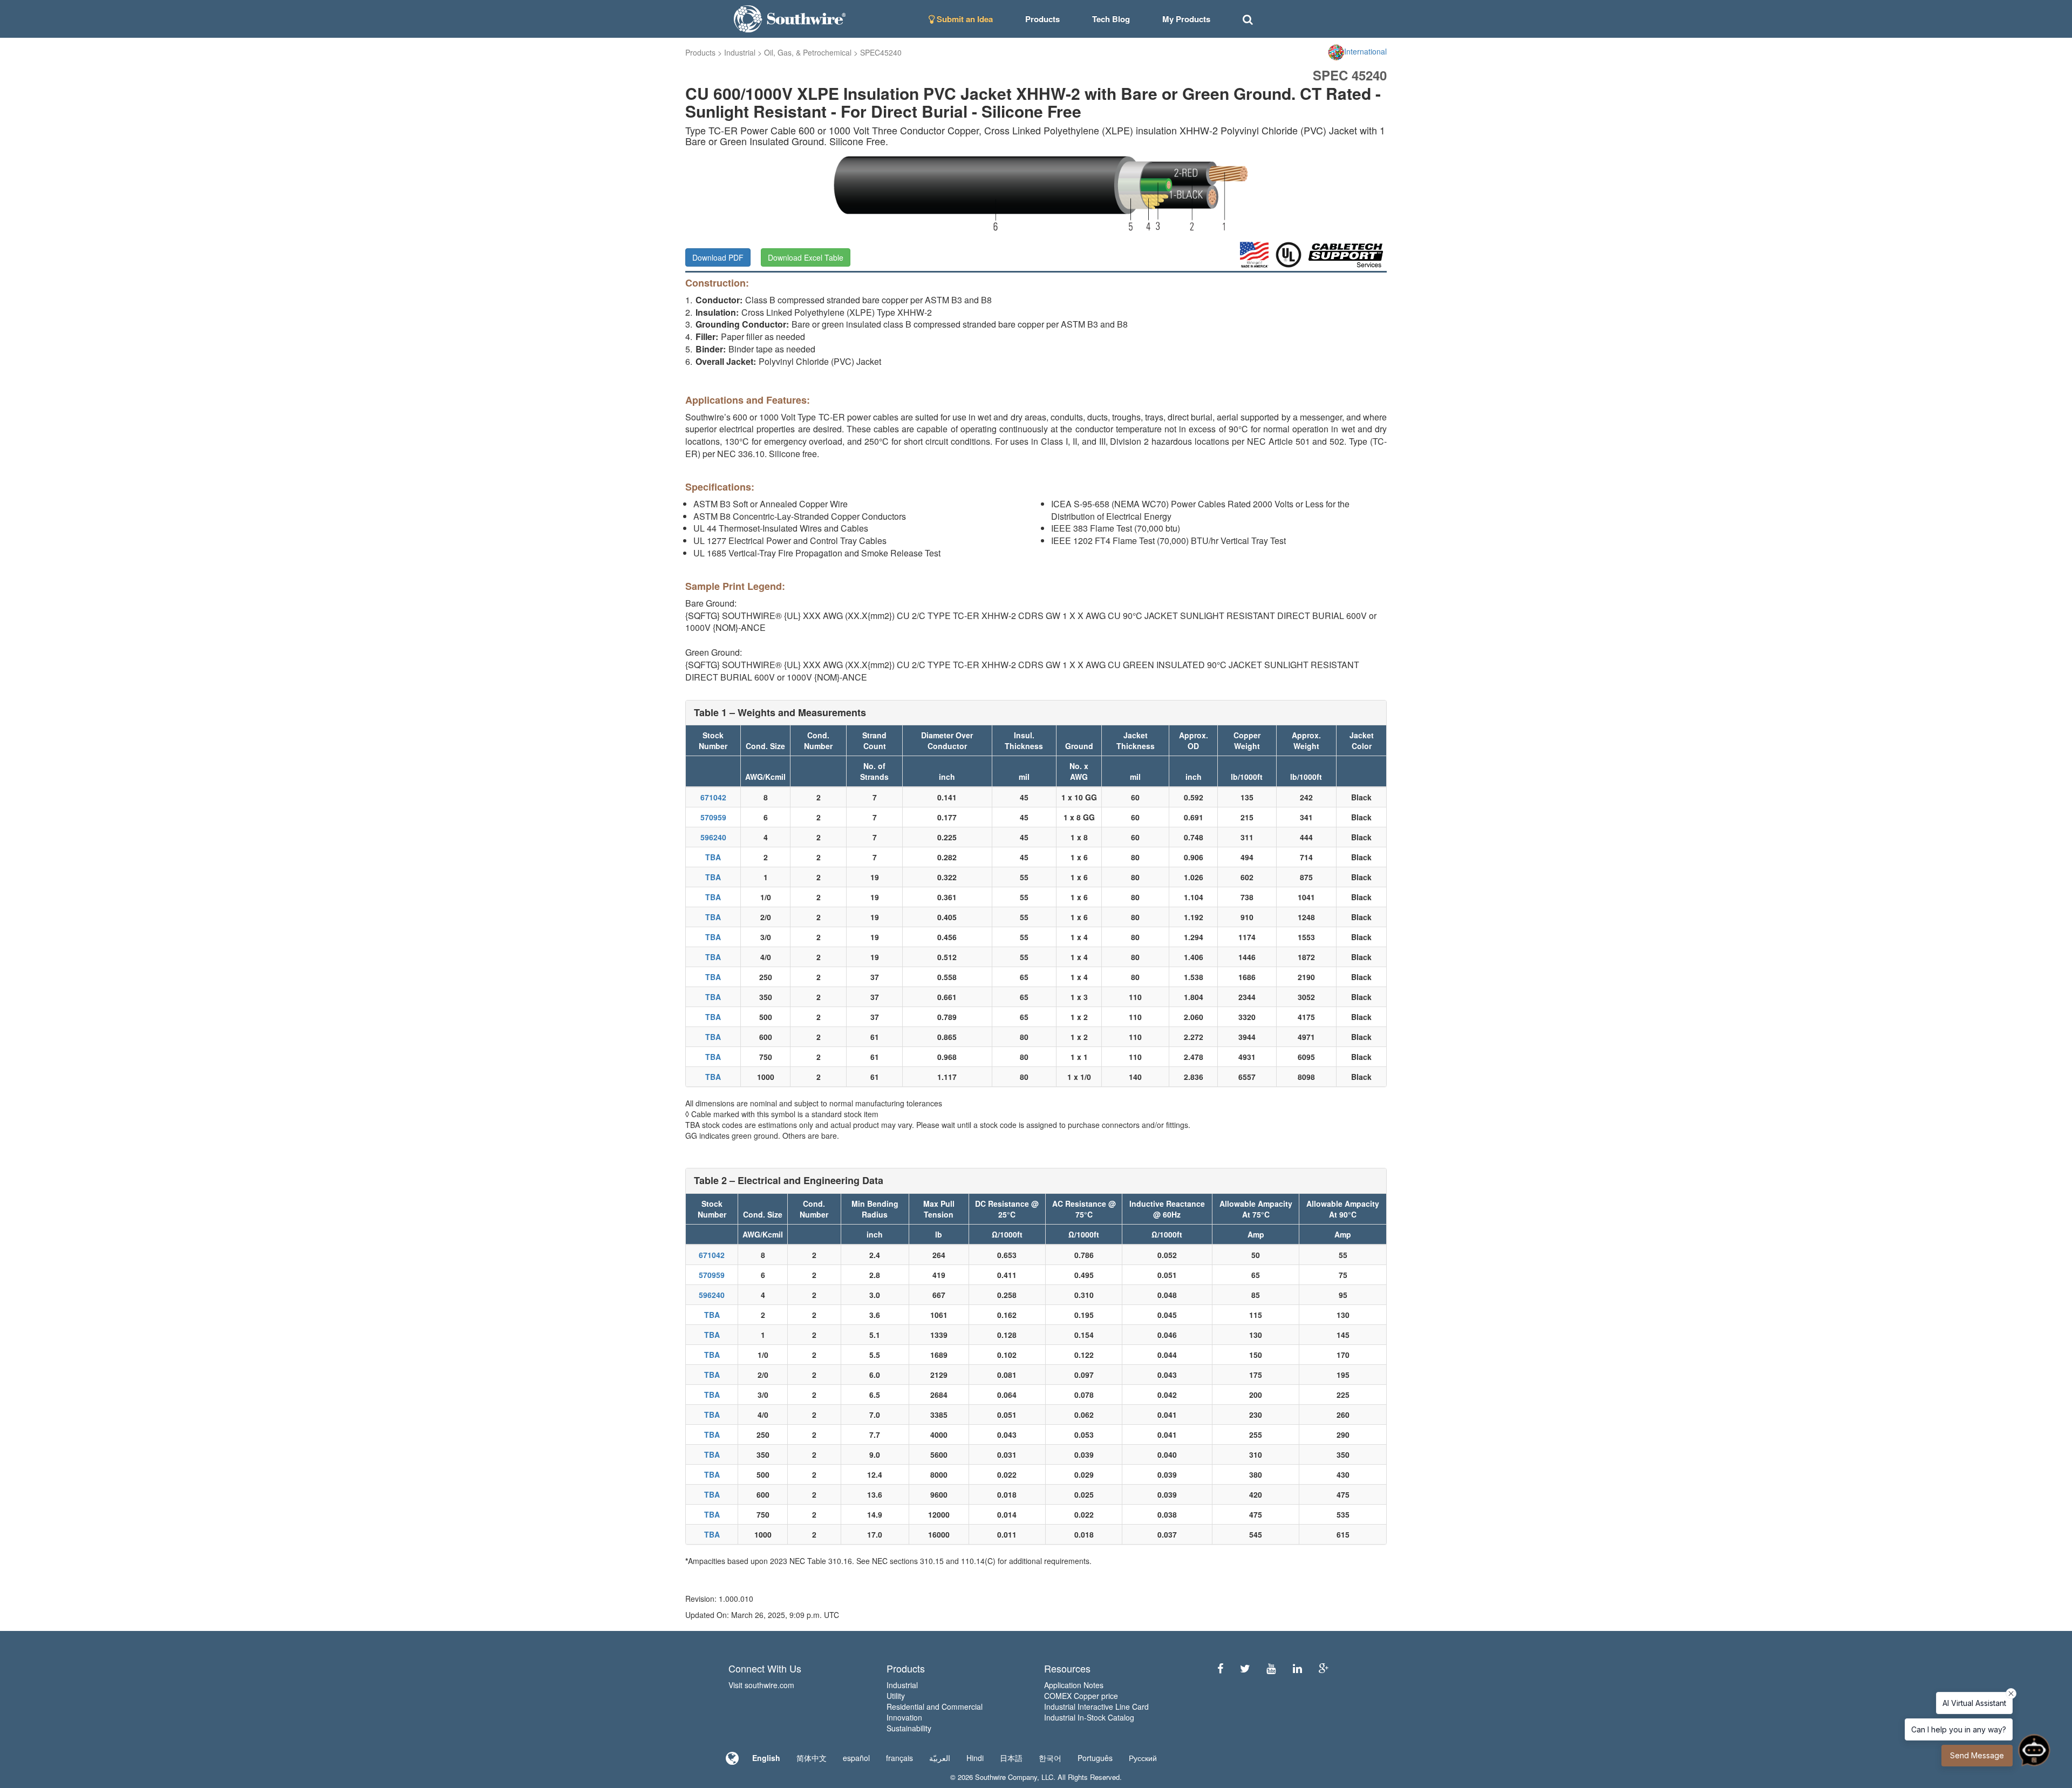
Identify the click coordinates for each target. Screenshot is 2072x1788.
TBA (713, 857)
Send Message (1977, 1755)
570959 (713, 817)
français (899, 1758)
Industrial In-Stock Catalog (1089, 1717)
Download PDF (718, 257)
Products (700, 52)
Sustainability (909, 1728)
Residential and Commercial (935, 1707)
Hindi (975, 1758)
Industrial (740, 52)
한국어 (1050, 1758)
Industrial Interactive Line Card (1096, 1707)
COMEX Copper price (1081, 1696)
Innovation (904, 1717)
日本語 (1011, 1758)
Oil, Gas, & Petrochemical (808, 52)
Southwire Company (1006, 1777)
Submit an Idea (964, 19)
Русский (1143, 1758)
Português (1095, 1758)
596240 (713, 837)
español (856, 1758)
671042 (713, 797)
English (766, 1758)
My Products (1186, 19)
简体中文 (812, 1758)
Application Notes (1074, 1685)
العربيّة (940, 1758)
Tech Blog (1111, 19)
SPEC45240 (881, 52)
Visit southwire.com (761, 1685)
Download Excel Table (806, 257)
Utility (896, 1696)
